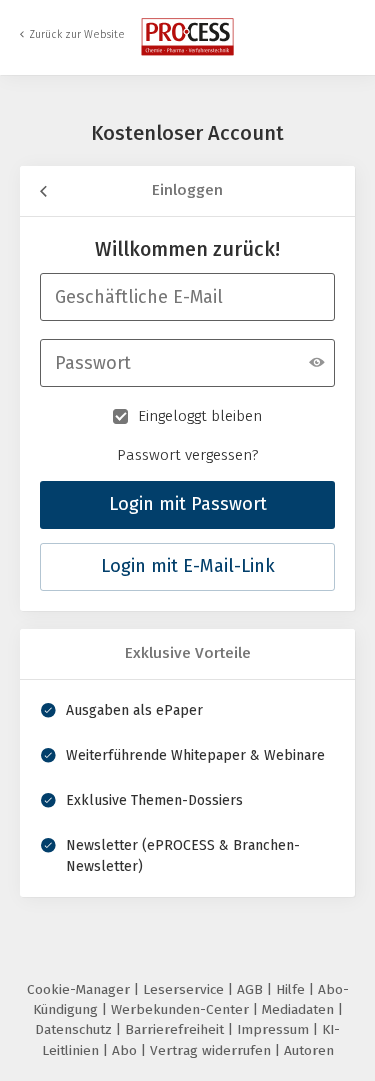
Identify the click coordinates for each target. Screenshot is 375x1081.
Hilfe (292, 989)
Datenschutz (75, 1029)
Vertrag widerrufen (212, 1050)
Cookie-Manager (80, 989)
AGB (252, 989)
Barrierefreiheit (176, 1029)
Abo (126, 1050)
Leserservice (185, 989)
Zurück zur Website (77, 34)
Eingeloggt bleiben (200, 416)
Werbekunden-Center (182, 1009)
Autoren (309, 1050)
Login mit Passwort (188, 504)
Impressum (275, 1029)
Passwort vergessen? (188, 455)
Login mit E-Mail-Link (188, 566)
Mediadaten (300, 1009)
